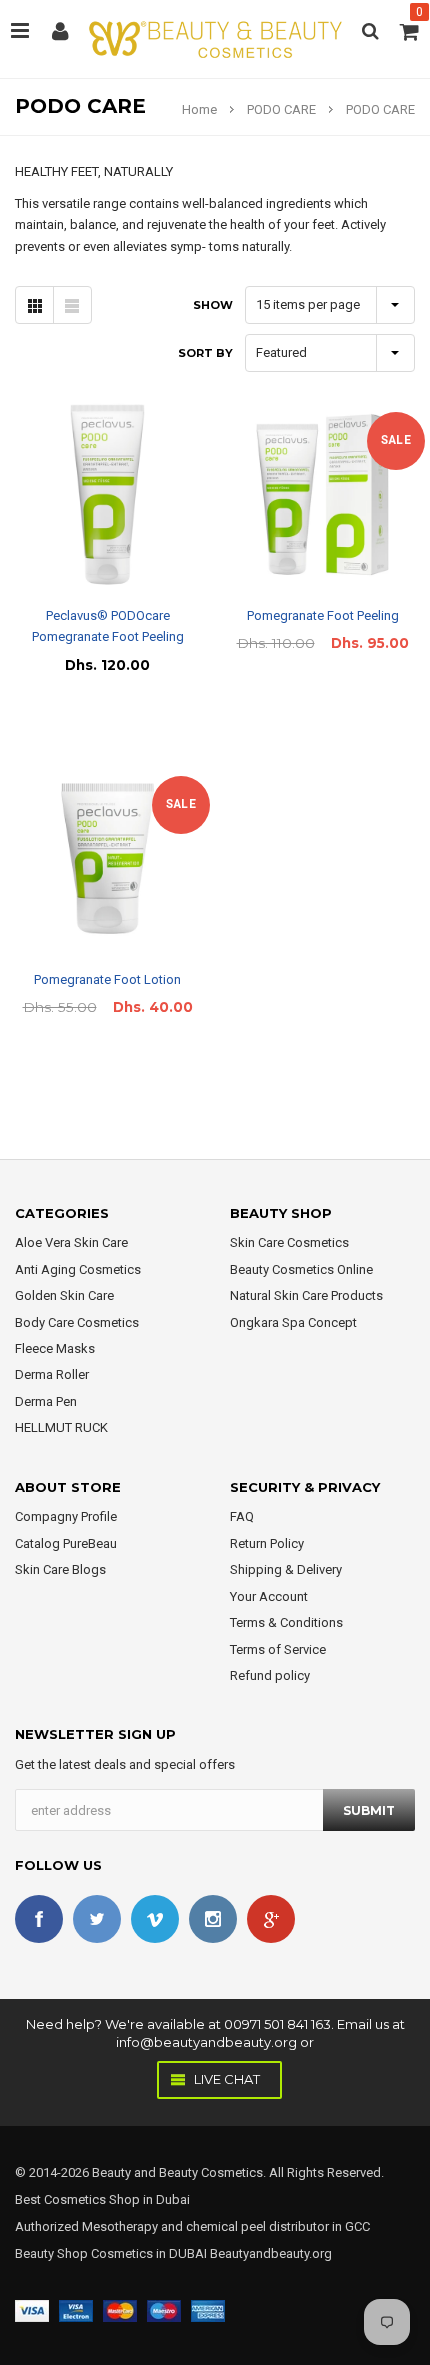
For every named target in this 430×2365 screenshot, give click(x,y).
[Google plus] (271, 1919)
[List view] (72, 305)
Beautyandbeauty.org (269, 2253)
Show (213, 305)
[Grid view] (34, 305)
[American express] (208, 2309)
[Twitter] (97, 1919)
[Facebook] (39, 1919)
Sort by (205, 353)
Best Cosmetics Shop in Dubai (102, 2199)
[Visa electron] (76, 2309)
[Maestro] (164, 2309)
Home (199, 109)
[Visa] (32, 2309)
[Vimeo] (155, 1919)
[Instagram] (213, 1919)
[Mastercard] (120, 2309)
